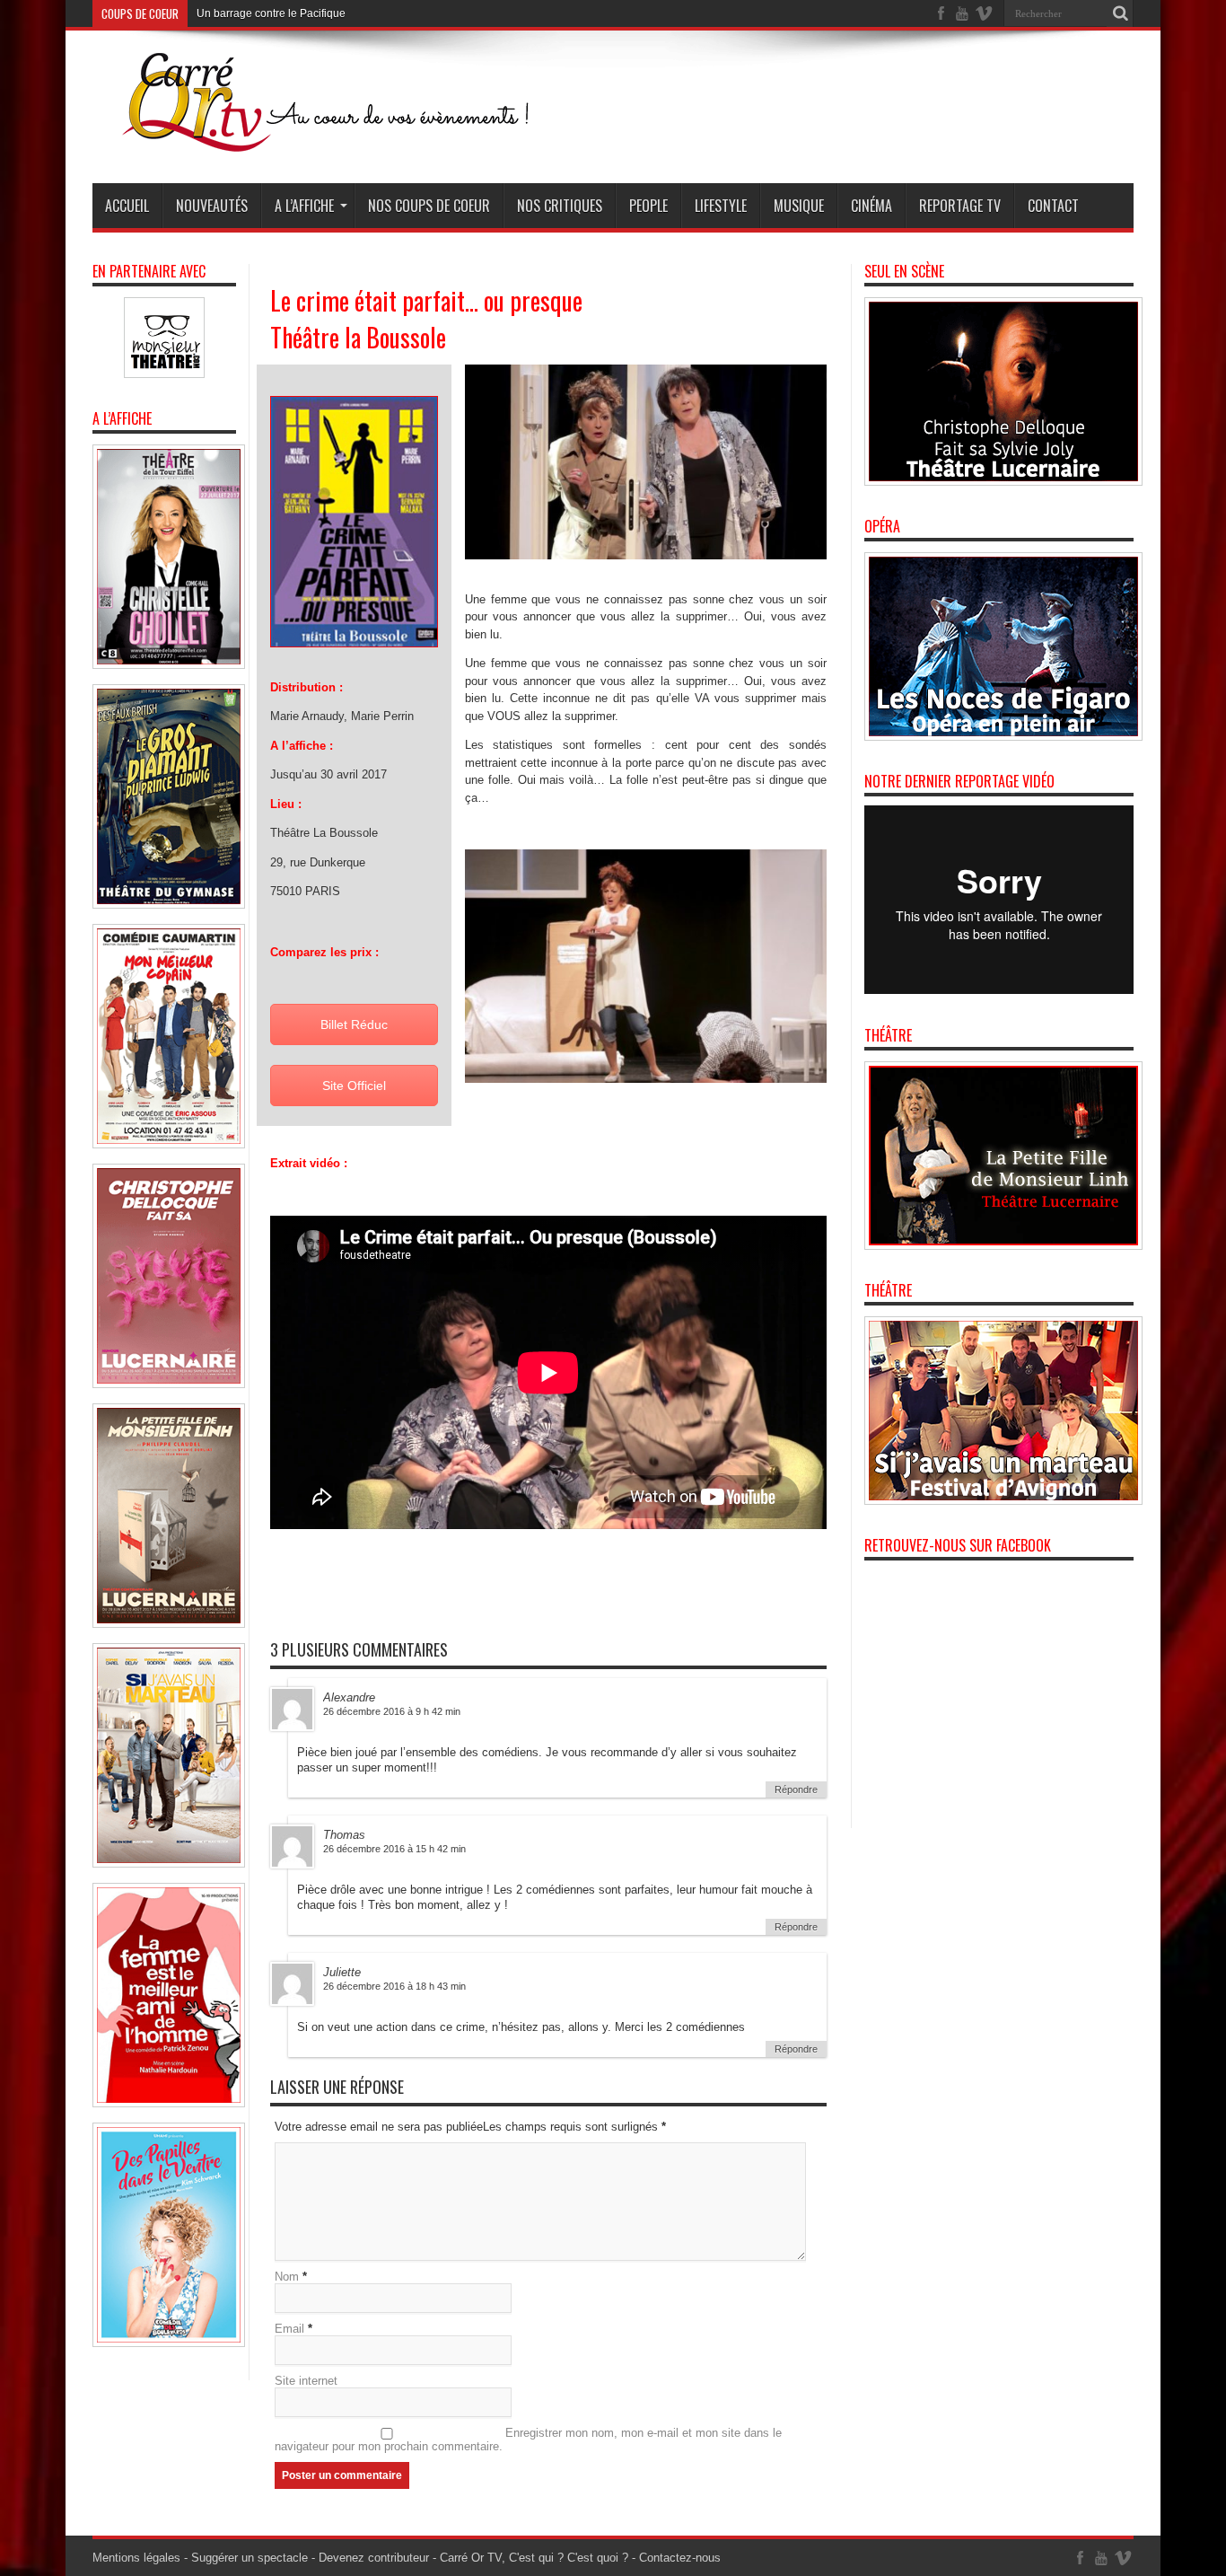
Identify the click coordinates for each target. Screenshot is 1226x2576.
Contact (1053, 206)
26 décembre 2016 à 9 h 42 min (392, 1711)
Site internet (306, 2381)
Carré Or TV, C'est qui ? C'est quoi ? (534, 2558)
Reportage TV (960, 206)
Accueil (127, 206)
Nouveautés (212, 206)
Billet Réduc (354, 1024)
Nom (287, 2277)
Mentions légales (136, 2558)
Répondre (796, 1789)
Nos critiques (560, 206)
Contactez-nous (680, 2558)
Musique (799, 206)
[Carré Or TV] (362, 138)
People (648, 206)
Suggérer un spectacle (250, 2558)
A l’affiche (304, 206)
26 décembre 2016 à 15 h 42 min (394, 1849)
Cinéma (871, 206)
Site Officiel (354, 1086)
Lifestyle (721, 206)
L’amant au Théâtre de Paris (265, 13)
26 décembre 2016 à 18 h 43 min (394, 1986)
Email (289, 2329)
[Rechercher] (1120, 13)
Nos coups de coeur (429, 206)
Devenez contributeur (374, 2558)
